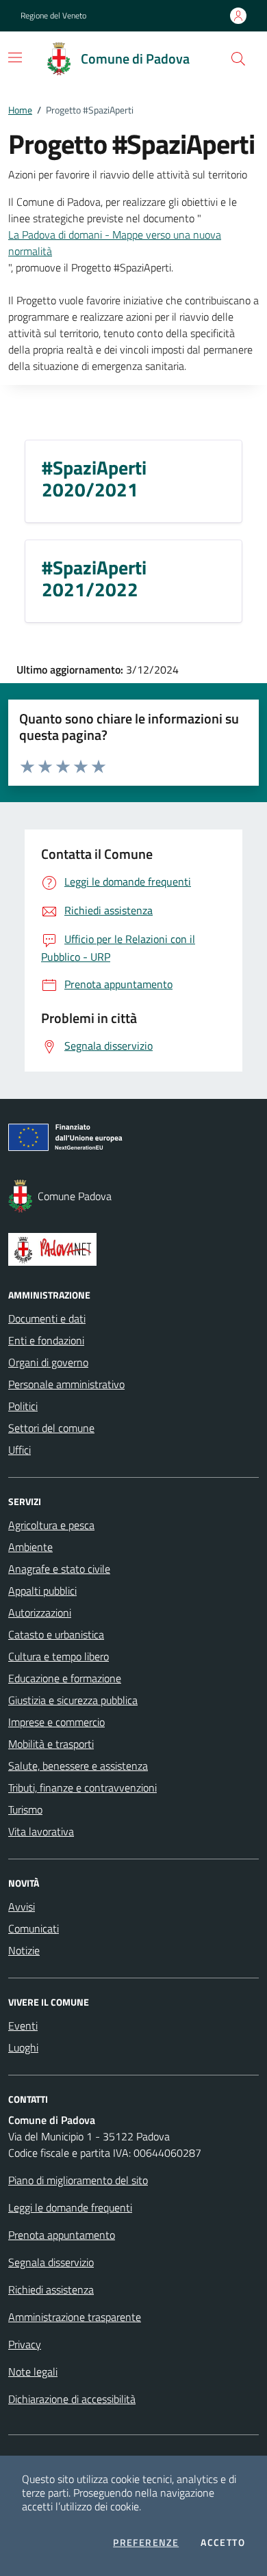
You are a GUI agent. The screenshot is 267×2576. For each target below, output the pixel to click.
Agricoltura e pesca (51, 1525)
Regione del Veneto (53, 16)
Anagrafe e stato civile (59, 1569)
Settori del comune (51, 1428)
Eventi (23, 2026)
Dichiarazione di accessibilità (72, 2399)
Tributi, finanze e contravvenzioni (82, 1788)
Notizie (24, 1950)
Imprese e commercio (56, 1722)
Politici (23, 1406)
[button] (238, 59)
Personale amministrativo (66, 1384)
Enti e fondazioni (46, 1340)
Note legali (33, 2372)
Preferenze (146, 2542)
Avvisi (22, 1907)
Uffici (20, 1450)
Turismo (25, 1809)
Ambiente (30, 1547)
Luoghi (23, 2047)
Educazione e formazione (65, 1678)
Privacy (25, 2344)
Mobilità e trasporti (51, 1744)
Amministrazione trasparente (75, 2317)
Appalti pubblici (42, 1591)
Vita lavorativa (41, 1831)
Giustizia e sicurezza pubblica (73, 1700)
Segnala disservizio (51, 2262)
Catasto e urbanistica (56, 1634)
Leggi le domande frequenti (70, 2207)
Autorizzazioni (40, 1612)
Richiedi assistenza (51, 2289)
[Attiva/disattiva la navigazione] (15, 57)
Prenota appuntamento (62, 2235)
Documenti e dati (47, 1318)
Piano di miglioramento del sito (78, 2180)
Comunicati (34, 1928)
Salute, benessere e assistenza (78, 1766)
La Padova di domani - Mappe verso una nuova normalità (115, 243)
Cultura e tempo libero (59, 1656)
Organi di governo (48, 1362)
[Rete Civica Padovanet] (133, 1249)
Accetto (223, 2542)
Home (20, 110)
